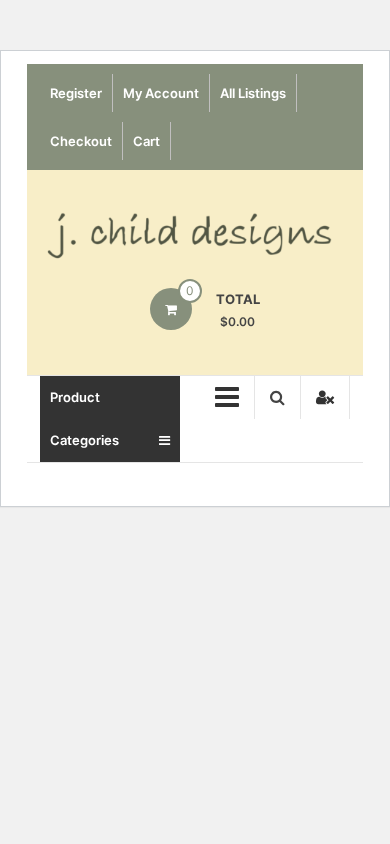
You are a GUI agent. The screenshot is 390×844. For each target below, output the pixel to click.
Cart (146, 141)
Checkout (81, 141)
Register (76, 93)
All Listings (253, 93)
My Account (161, 93)
